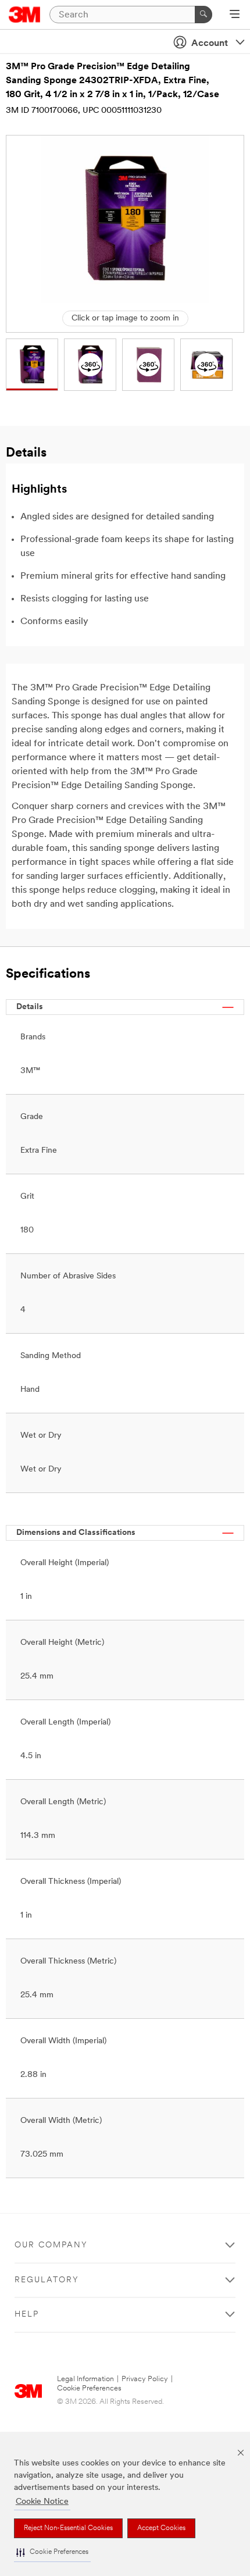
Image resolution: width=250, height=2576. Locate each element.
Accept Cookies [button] (161, 2528)
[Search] (203, 15)
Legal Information (85, 2379)
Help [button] (27, 2315)
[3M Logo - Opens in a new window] (25, 15)
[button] (52, 2552)
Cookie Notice (42, 2502)
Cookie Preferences (89, 2388)
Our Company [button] (51, 2245)
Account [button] (210, 44)
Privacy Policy (145, 2379)
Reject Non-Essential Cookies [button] (68, 2528)
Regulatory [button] (47, 2280)
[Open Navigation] (235, 15)
